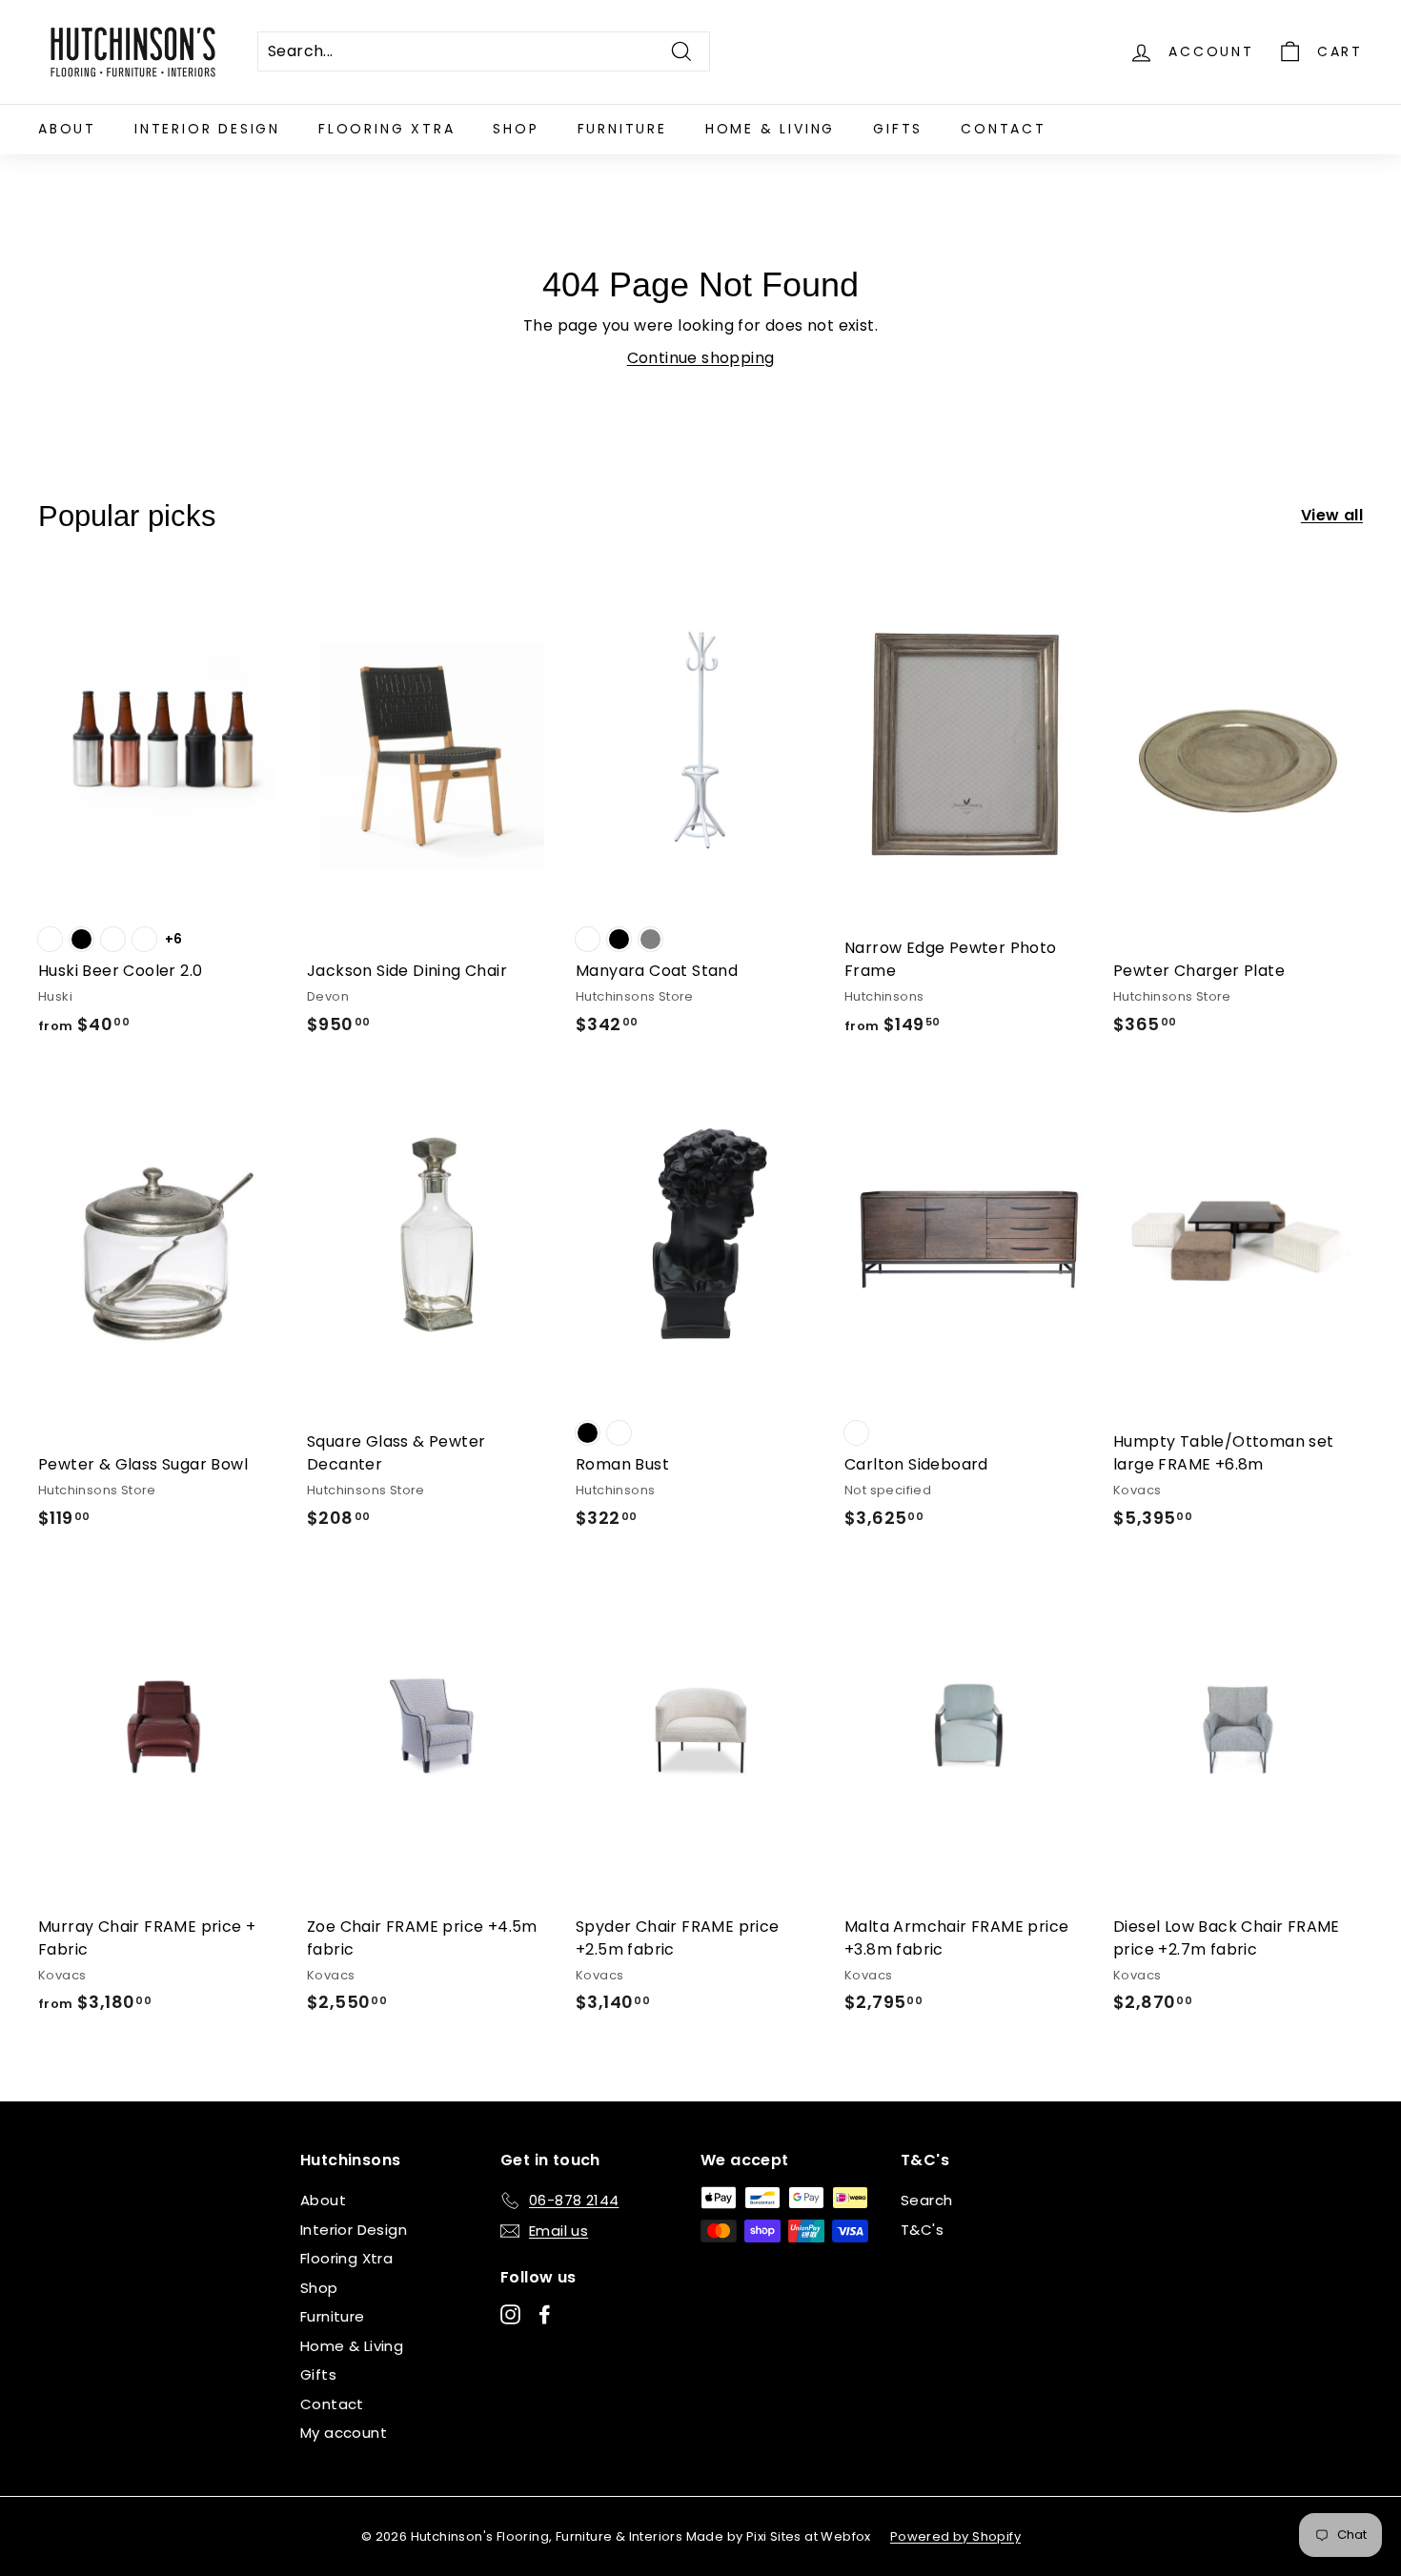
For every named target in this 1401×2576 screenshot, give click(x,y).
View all (1332, 515)
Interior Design (207, 129)
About (67, 129)
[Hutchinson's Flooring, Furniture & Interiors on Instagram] (510, 2314)
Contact (1004, 129)
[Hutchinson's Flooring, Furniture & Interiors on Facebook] (545, 2314)
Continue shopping (701, 358)
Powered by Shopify (955, 2536)
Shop (516, 129)
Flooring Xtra (386, 129)
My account (344, 2433)
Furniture (622, 129)
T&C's (922, 2230)
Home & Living (770, 129)
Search (926, 2200)
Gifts (898, 129)
